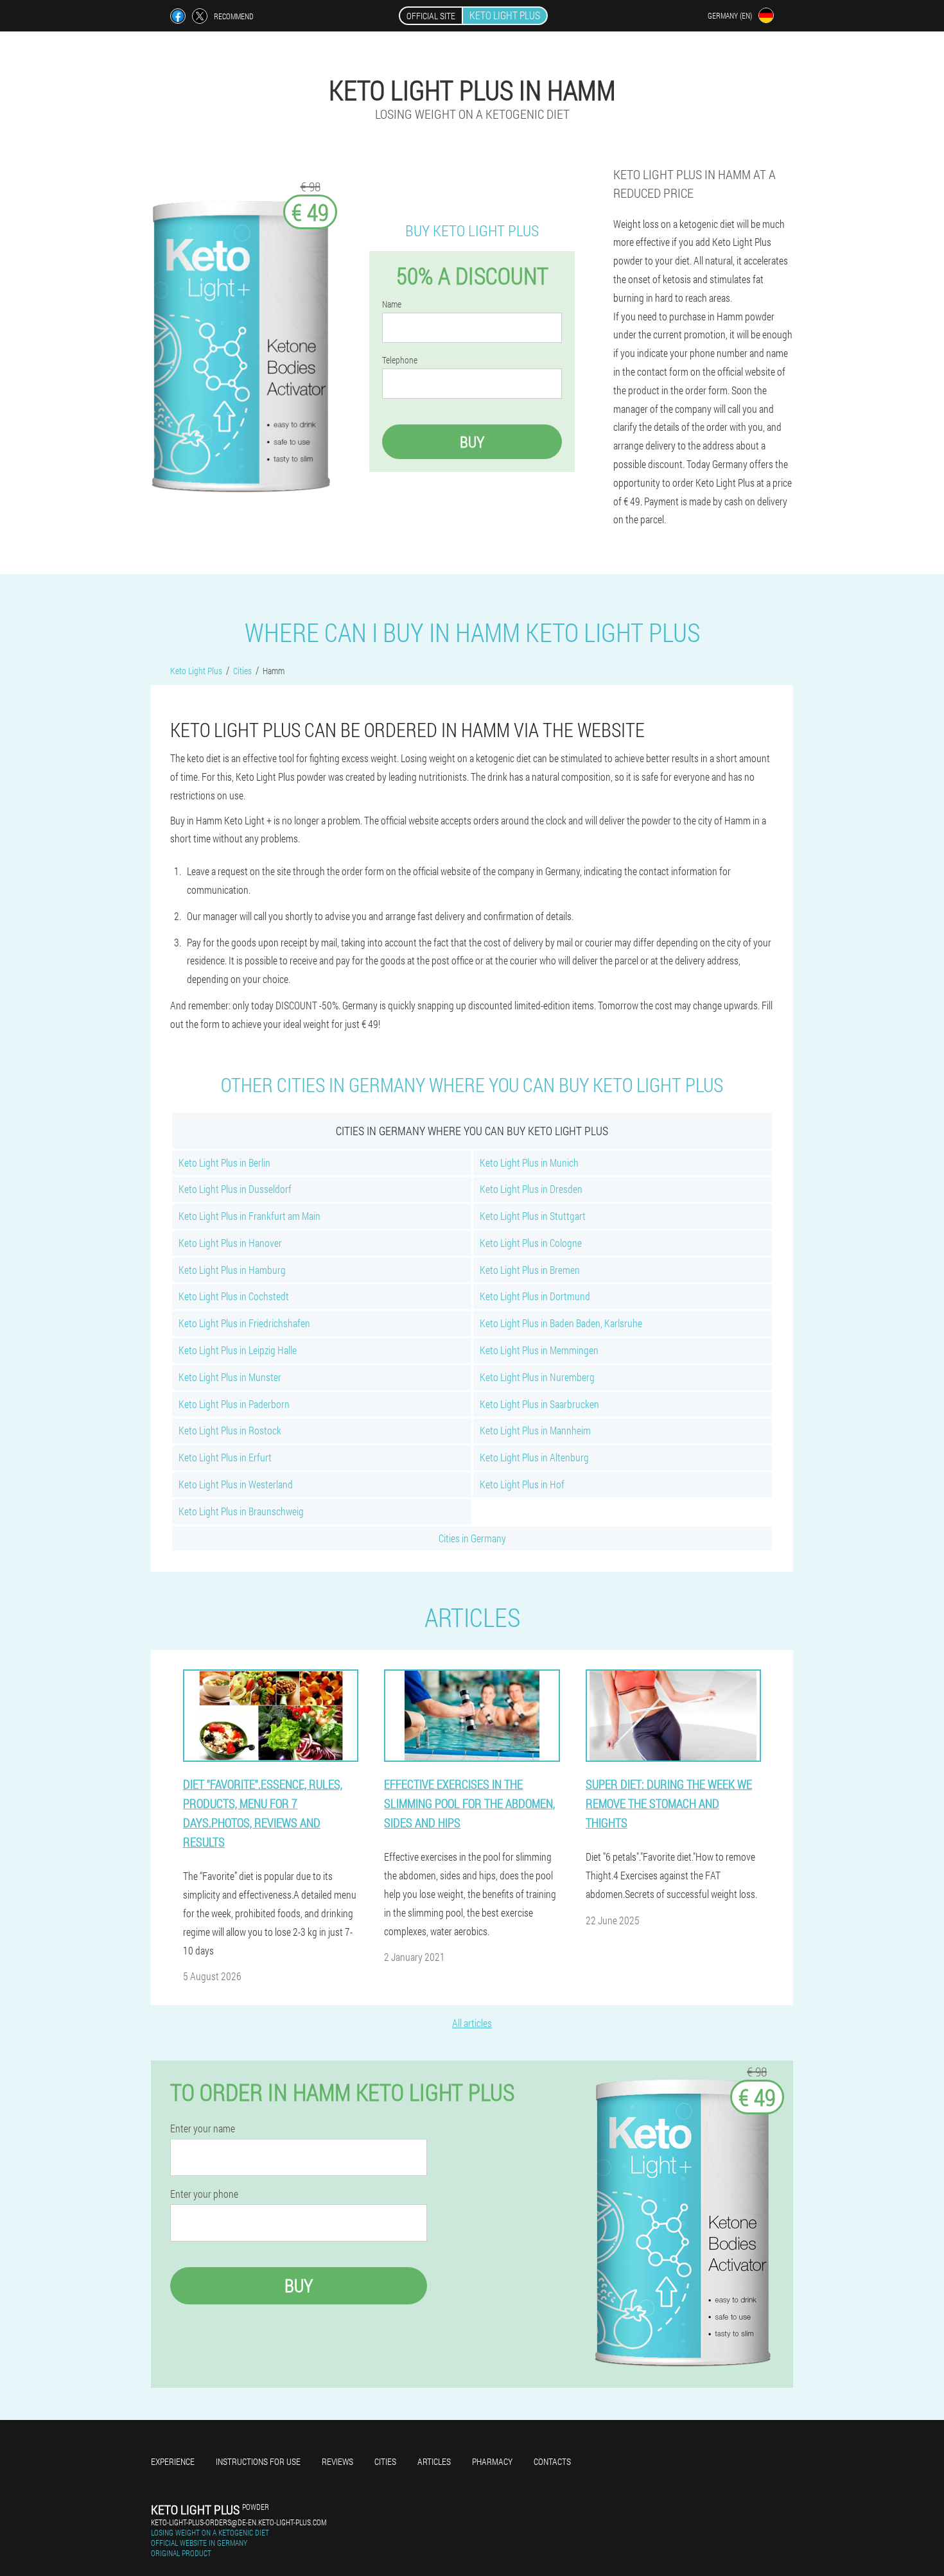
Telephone (400, 360)
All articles (472, 2023)
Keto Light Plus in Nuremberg (537, 1377)
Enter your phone (204, 2194)
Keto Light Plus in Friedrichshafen (244, 1323)
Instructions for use (258, 2461)
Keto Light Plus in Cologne (531, 1243)
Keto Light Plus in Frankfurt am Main (249, 1216)
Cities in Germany (472, 1538)
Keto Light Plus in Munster (230, 1377)
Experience (173, 2461)
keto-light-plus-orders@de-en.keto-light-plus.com (239, 2522)
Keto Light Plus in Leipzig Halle (238, 1350)
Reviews (337, 2461)
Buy (472, 442)
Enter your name (203, 2128)
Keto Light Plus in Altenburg (534, 1457)
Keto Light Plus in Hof (522, 1484)
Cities (385, 2461)
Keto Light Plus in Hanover (230, 1243)
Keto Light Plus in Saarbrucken (539, 1404)
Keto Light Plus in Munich (529, 1162)
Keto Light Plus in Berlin (224, 1162)
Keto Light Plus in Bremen (530, 1270)
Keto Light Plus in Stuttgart (533, 1216)
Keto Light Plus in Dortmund (535, 1296)
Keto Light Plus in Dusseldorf (235, 1189)
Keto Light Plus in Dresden (531, 1189)
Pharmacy (492, 2461)
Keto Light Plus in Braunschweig (241, 1511)
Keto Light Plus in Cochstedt (234, 1296)
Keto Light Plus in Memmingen (539, 1350)
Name (392, 304)
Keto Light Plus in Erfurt (225, 1457)
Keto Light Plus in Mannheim (535, 1430)
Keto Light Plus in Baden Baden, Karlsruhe (561, 1323)
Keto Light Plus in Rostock (230, 1430)
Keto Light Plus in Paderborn (234, 1404)
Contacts (552, 2461)
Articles (434, 2461)
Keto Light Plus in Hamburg (232, 1270)
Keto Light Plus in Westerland (236, 1484)
